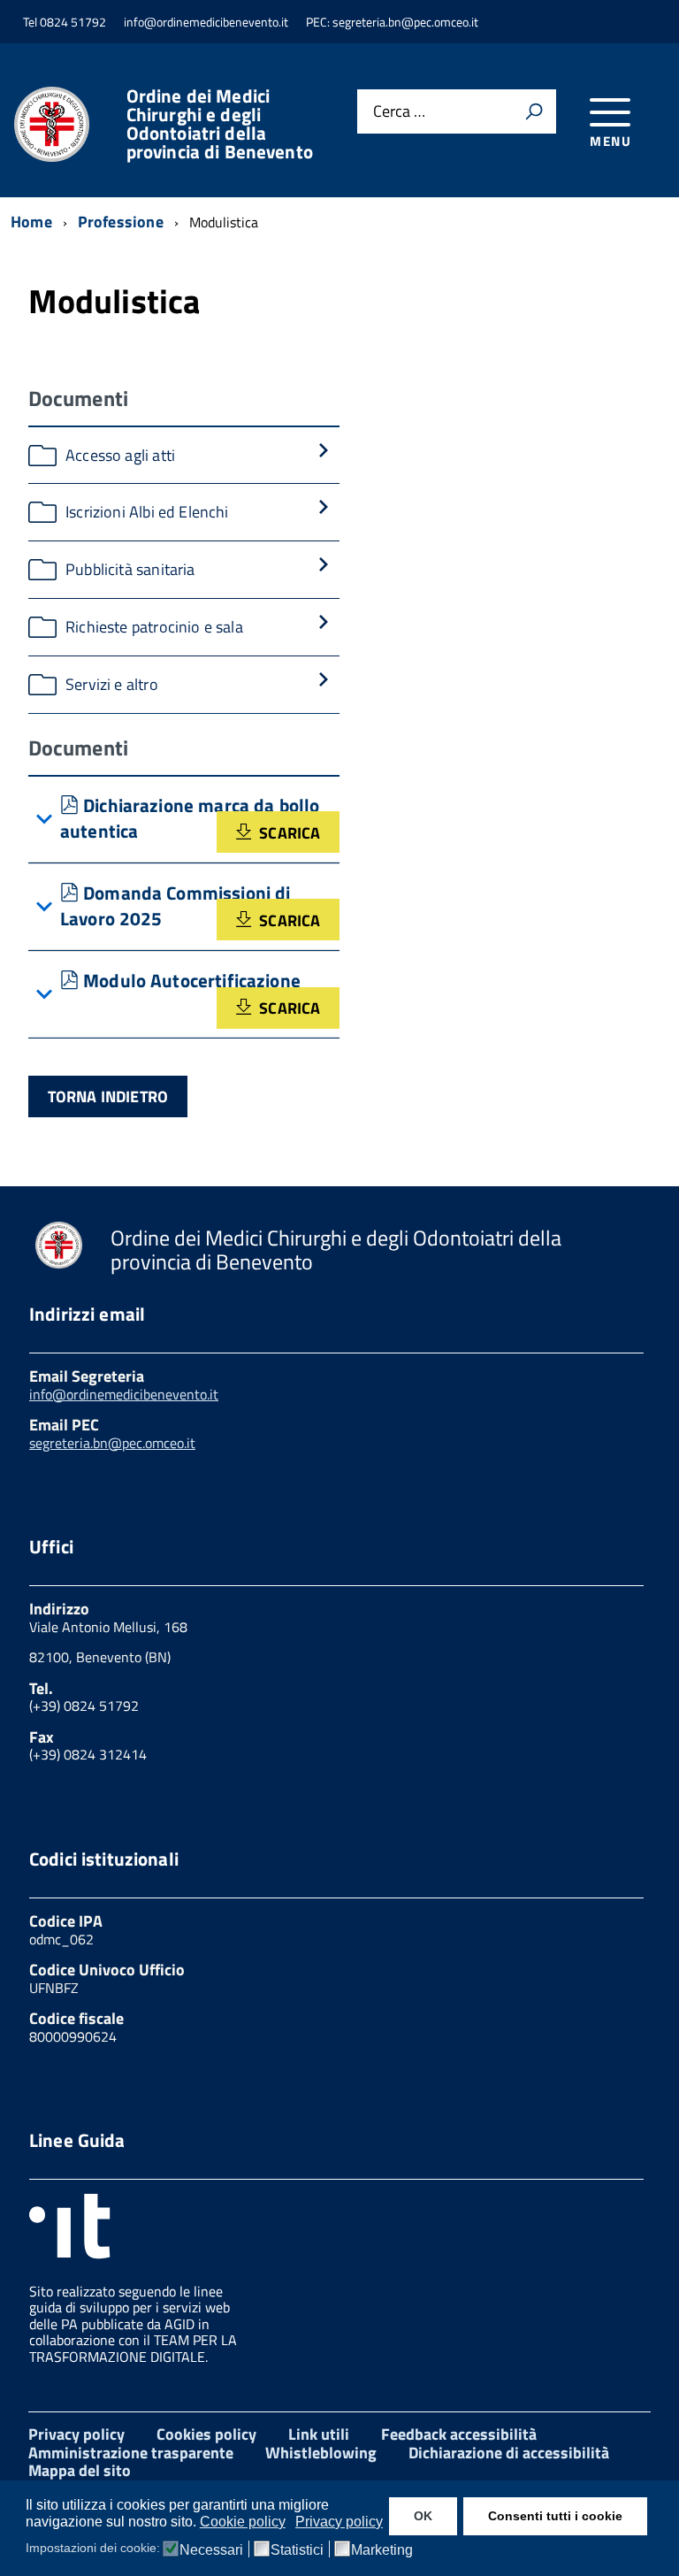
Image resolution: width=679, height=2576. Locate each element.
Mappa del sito (80, 2470)
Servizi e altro (112, 684)
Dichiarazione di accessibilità (509, 2453)
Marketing (382, 2550)
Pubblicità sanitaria (130, 569)
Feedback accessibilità (459, 2434)
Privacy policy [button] (339, 2522)
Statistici (297, 2550)
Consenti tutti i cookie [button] (555, 2516)
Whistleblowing (321, 2453)
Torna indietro (108, 1096)
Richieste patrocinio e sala (154, 627)
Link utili (319, 2434)
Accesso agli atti (120, 455)
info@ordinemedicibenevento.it (124, 1394)
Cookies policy (206, 2434)
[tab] (184, 820)
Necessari (211, 2550)
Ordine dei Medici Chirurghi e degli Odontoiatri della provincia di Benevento (220, 124)
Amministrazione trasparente (131, 2453)
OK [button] (423, 2516)
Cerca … (399, 112)
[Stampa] (534, 111)
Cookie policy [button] (243, 2522)
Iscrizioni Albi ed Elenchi (147, 512)
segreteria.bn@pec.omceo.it (112, 1443)
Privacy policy (76, 2434)
